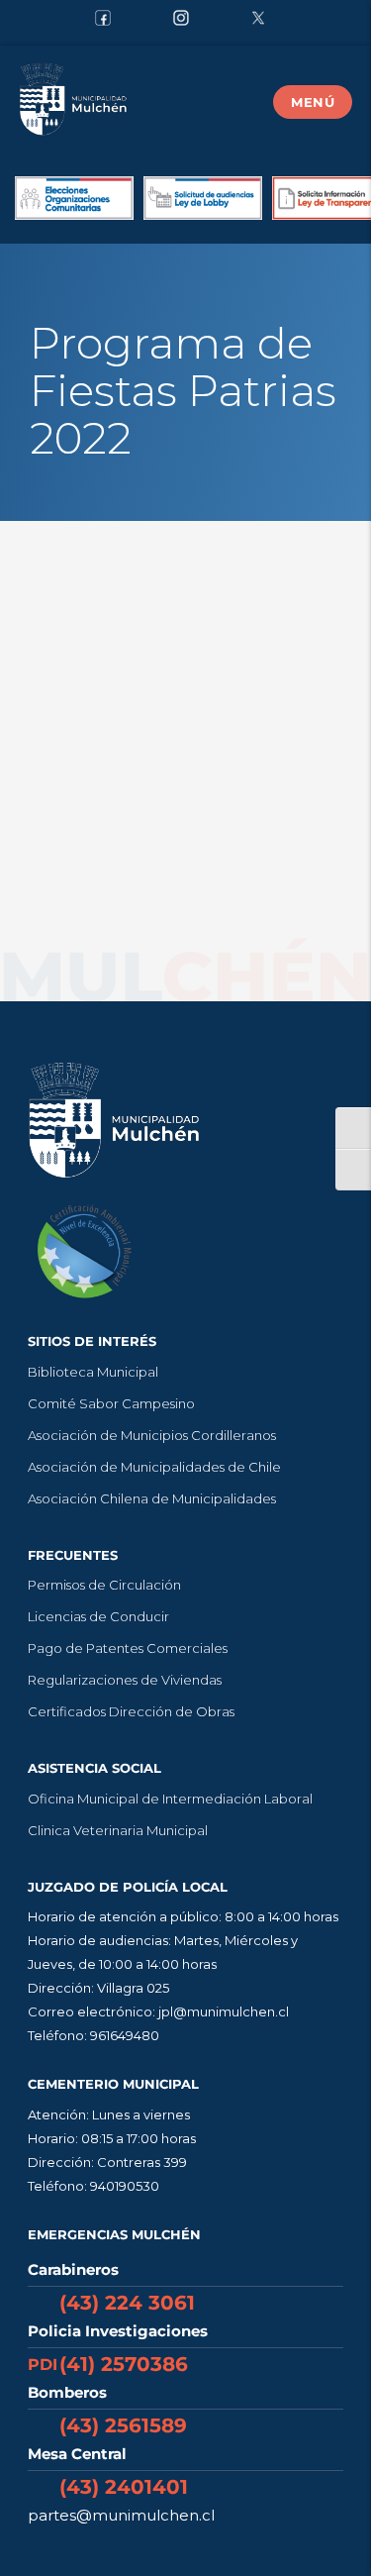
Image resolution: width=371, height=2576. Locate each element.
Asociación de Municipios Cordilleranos (152, 1435)
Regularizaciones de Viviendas (125, 1680)
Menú (313, 102)
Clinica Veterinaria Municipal (118, 1830)
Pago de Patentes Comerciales (128, 1648)
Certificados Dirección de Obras (131, 1711)
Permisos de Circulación (104, 1585)
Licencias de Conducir (98, 1616)
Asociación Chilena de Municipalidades (152, 1498)
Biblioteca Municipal (93, 1372)
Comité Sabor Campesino (111, 1403)
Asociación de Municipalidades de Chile (154, 1467)
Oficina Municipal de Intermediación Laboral (170, 1799)
